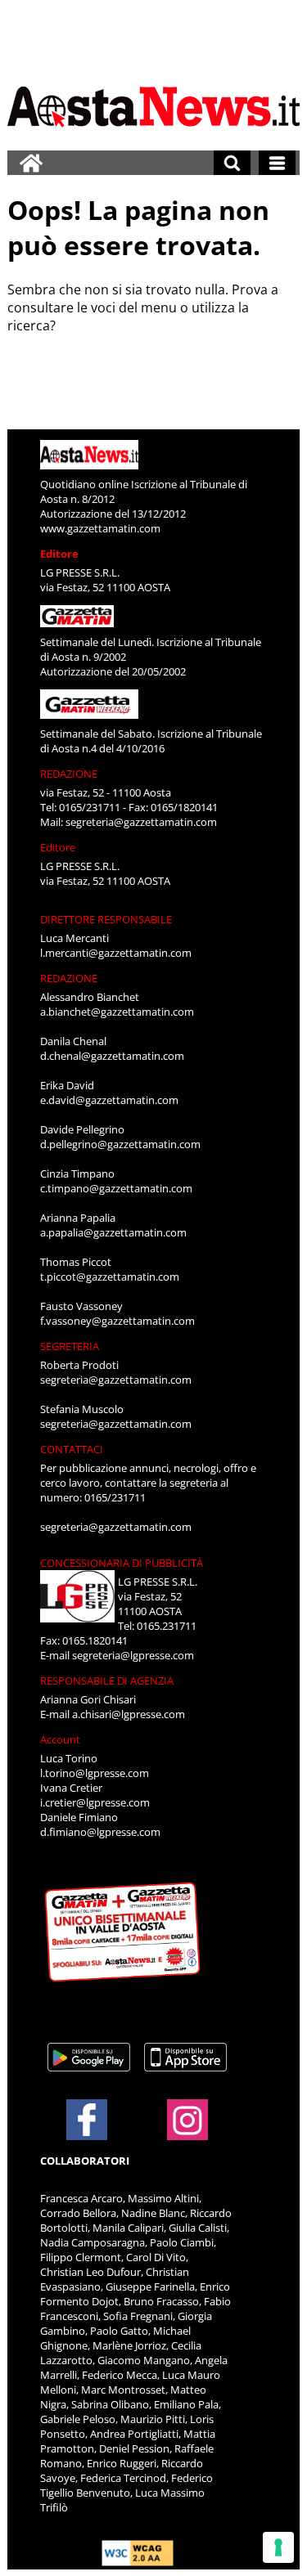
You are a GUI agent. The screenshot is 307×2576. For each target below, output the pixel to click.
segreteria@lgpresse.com (133, 1655)
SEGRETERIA (70, 1346)
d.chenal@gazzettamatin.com (112, 1056)
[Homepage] (31, 163)
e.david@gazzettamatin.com (109, 1100)
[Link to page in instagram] (187, 2132)
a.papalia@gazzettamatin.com (113, 1232)
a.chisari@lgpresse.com (129, 1714)
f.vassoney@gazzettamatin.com (117, 1321)
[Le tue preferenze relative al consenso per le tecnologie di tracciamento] (278, 2547)
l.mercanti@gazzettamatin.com (116, 953)
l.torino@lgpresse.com (95, 1773)
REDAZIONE (69, 774)
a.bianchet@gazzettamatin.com (117, 1012)
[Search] (232, 163)
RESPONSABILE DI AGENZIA (107, 1681)
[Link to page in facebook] (87, 2120)
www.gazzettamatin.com (100, 528)
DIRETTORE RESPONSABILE (106, 919)
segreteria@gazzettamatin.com (141, 822)
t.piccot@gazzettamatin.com (110, 1277)
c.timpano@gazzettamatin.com (116, 1188)
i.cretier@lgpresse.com (95, 1802)
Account (60, 1739)
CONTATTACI (72, 1449)
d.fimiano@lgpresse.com (100, 1832)
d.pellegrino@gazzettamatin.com (120, 1144)
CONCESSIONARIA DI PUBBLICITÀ (122, 1563)
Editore (59, 554)
